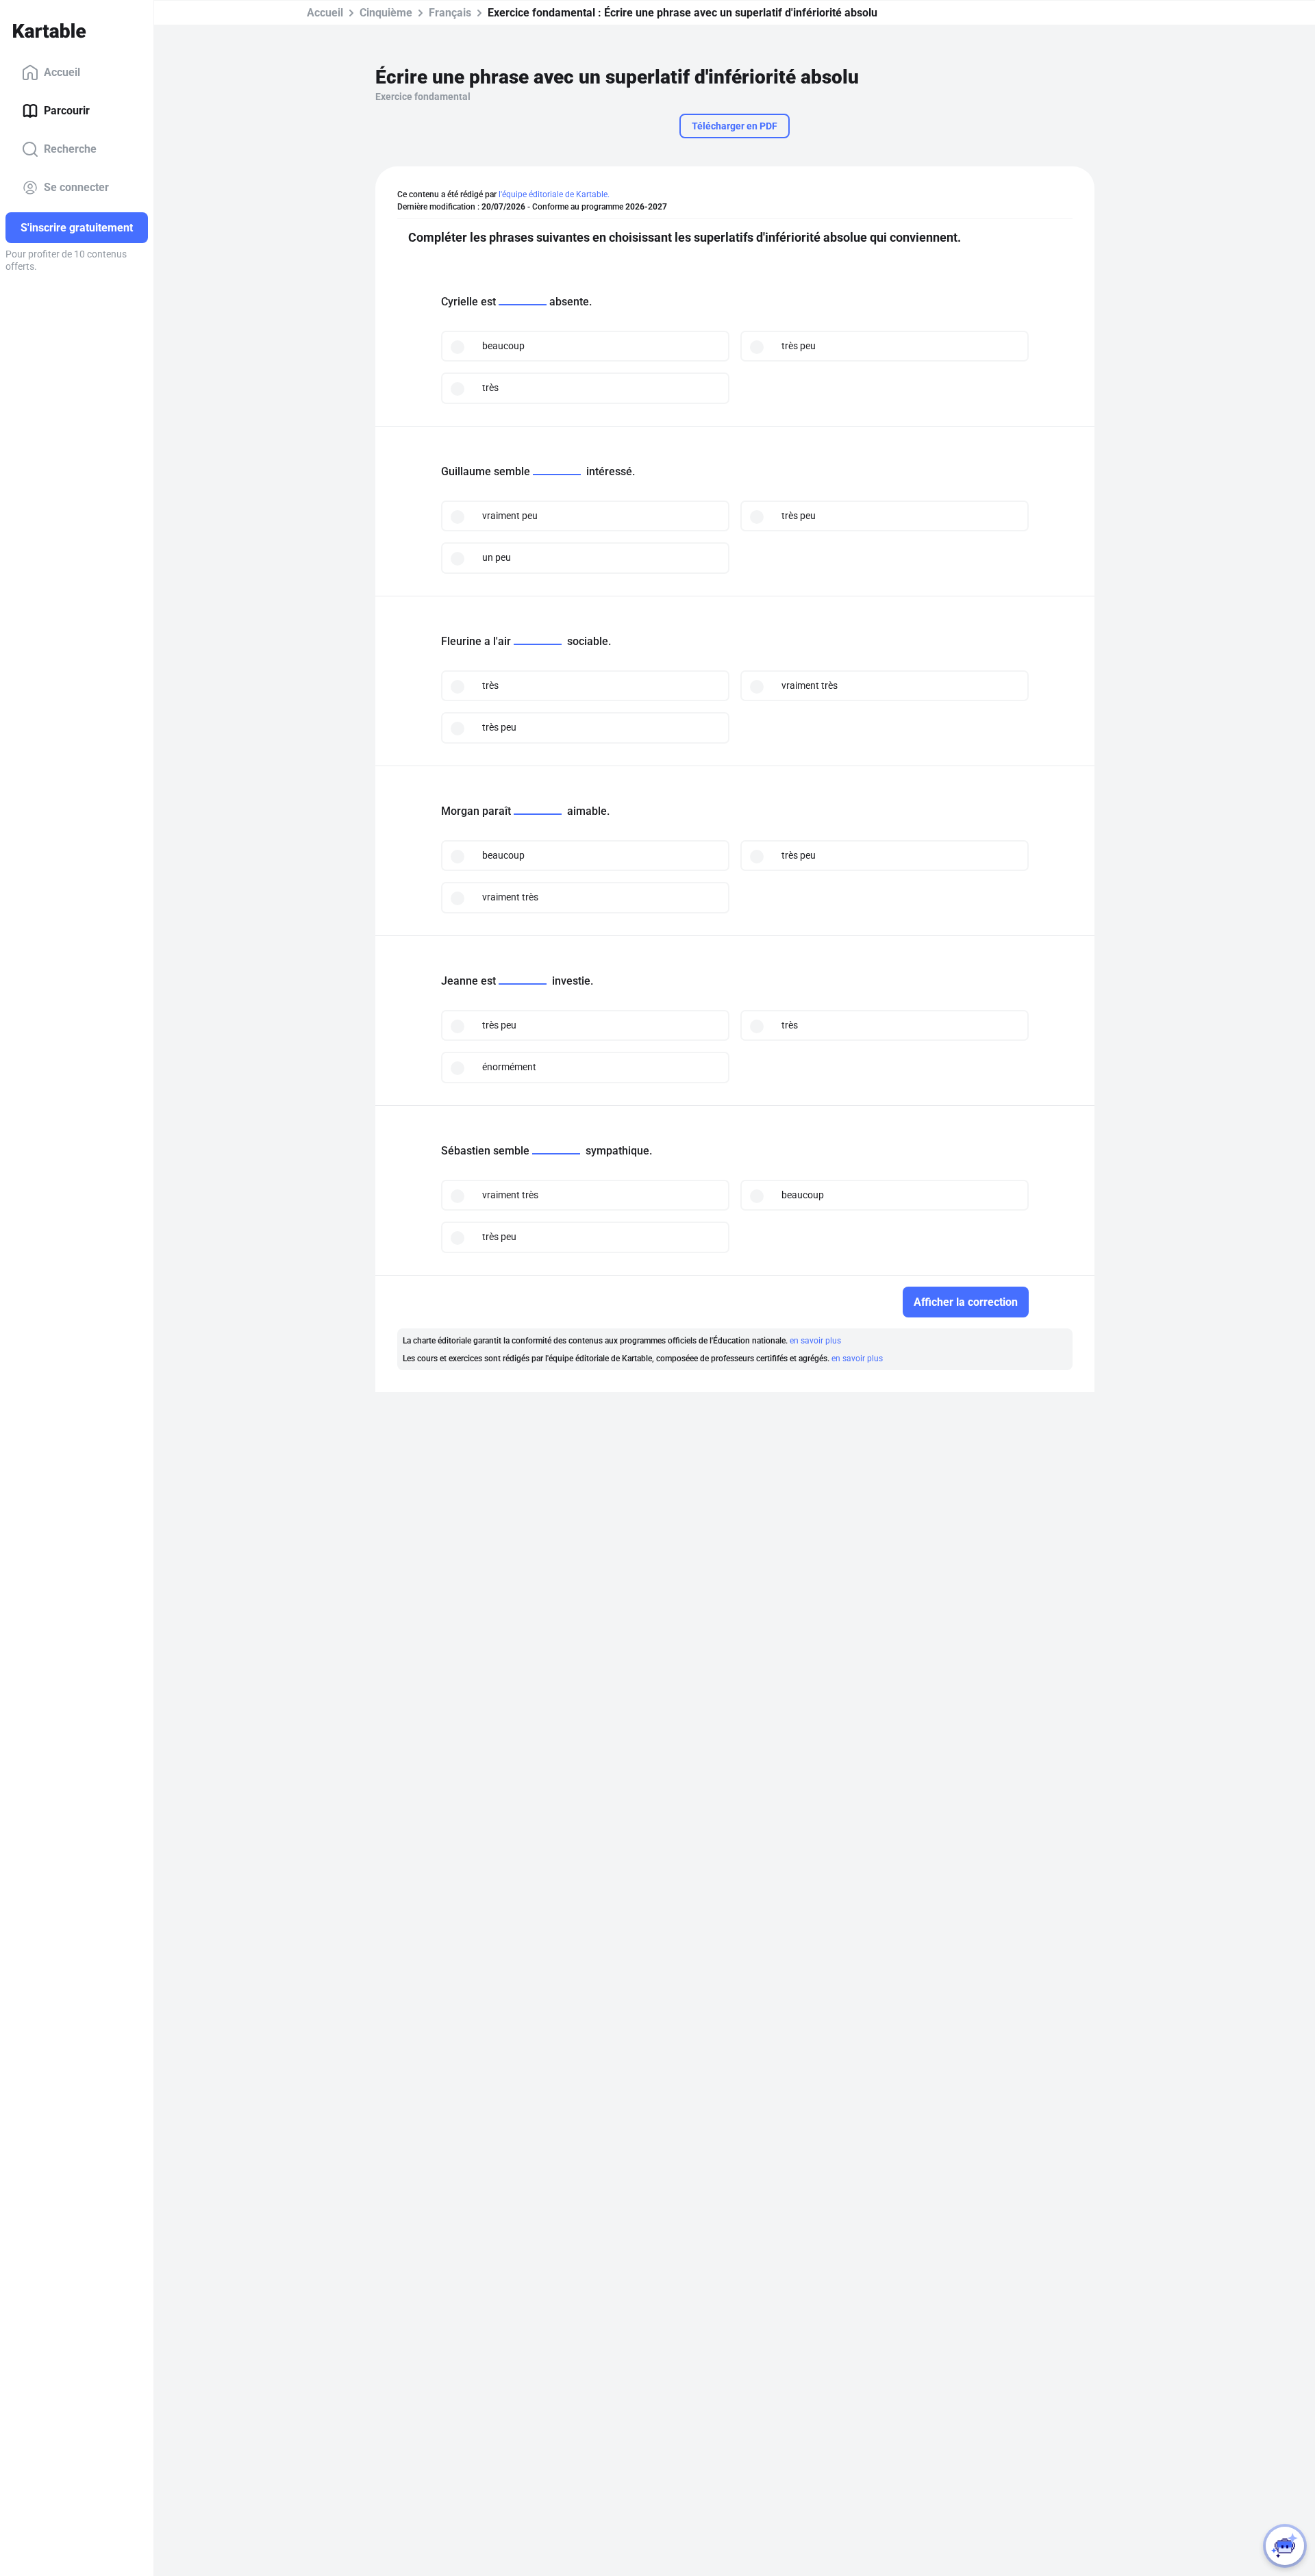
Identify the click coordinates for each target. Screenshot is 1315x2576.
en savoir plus (815, 1341)
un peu (497, 557)
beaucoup (503, 346)
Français (450, 13)
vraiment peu (510, 516)
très (490, 388)
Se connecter (76, 187)
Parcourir (67, 111)
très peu (799, 346)
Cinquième (386, 13)
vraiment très (810, 685)
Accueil (62, 72)
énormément (509, 1067)
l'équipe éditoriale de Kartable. (554, 194)
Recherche (70, 149)
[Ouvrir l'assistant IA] (1285, 2546)
